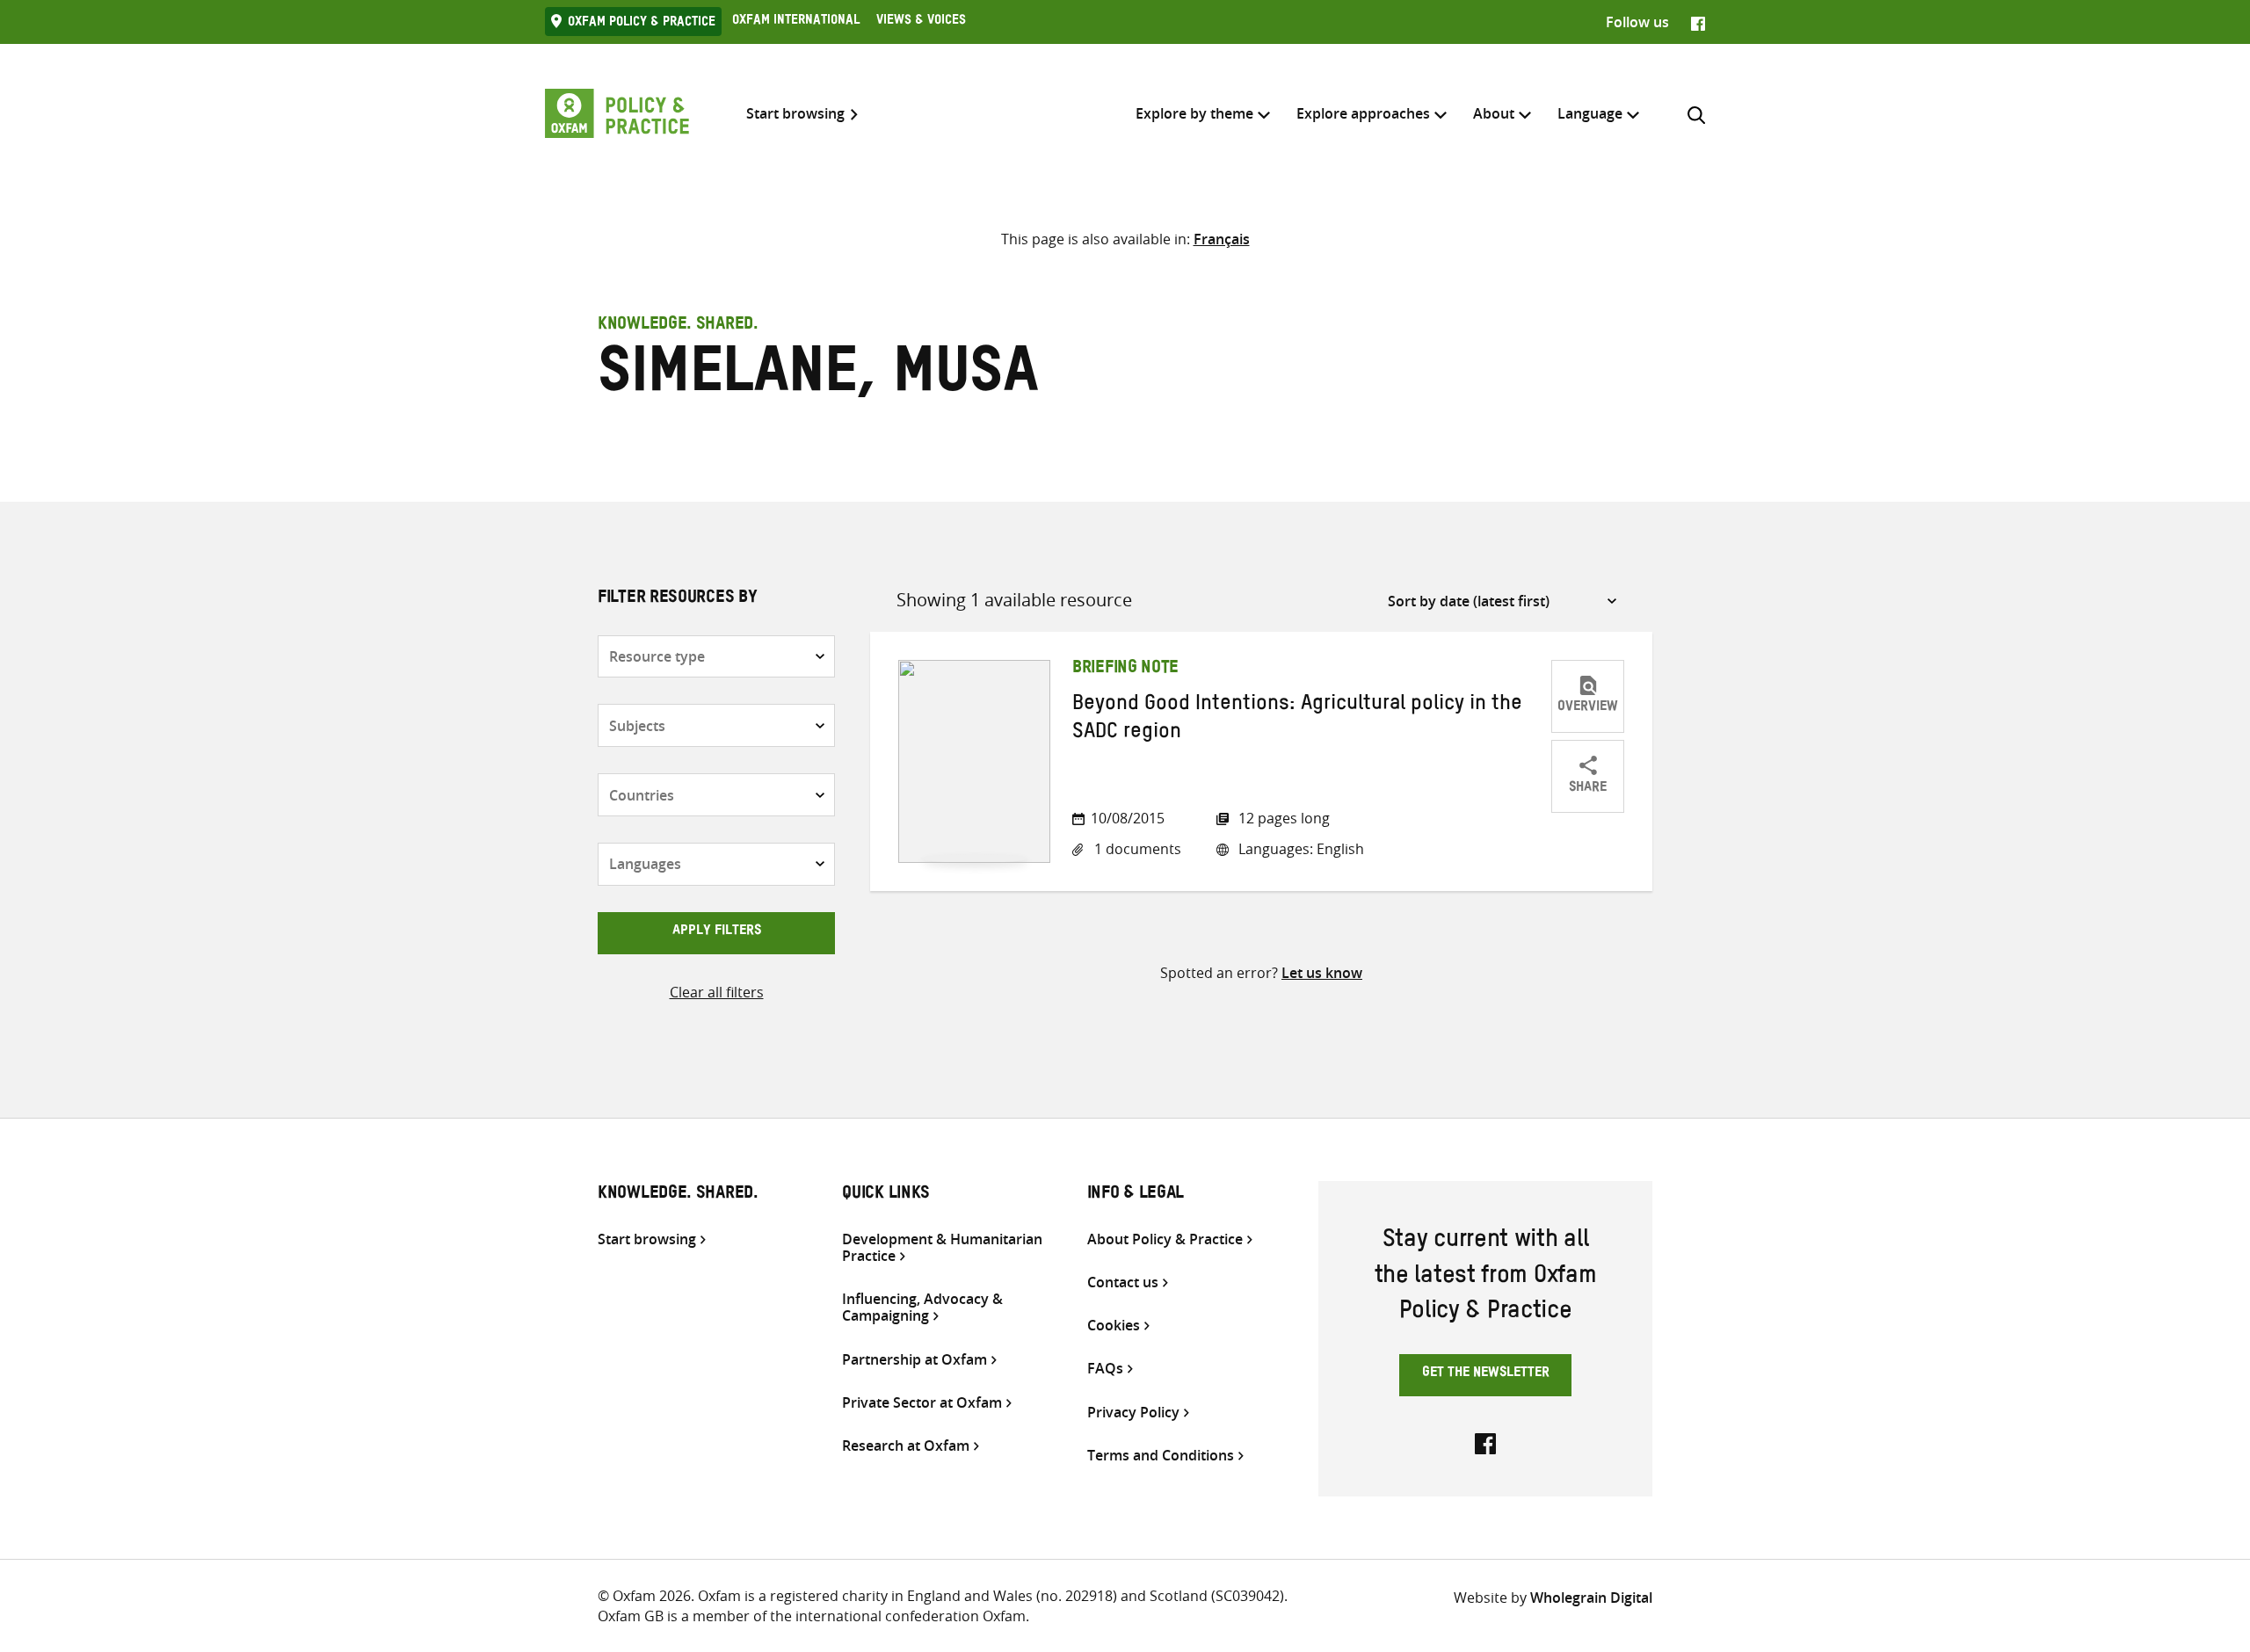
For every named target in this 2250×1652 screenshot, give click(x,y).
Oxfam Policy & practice (642, 24)
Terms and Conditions (1161, 1456)
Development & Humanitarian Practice (942, 1248)
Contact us (1123, 1282)
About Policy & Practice (1165, 1239)
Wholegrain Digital (1591, 1598)
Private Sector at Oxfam (922, 1403)
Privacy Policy (1133, 1413)
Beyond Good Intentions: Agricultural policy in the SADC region (1297, 721)
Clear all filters (717, 992)
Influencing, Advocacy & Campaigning (922, 1308)
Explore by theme (1194, 113)
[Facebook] (1698, 22)
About (1494, 113)
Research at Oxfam (906, 1446)
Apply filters (717, 932)
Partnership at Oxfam (915, 1360)
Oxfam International (796, 22)
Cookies (1114, 1326)
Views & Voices (921, 22)
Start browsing (795, 114)
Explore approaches (1363, 113)
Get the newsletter (1486, 1374)
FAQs (1105, 1369)
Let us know (1322, 973)
